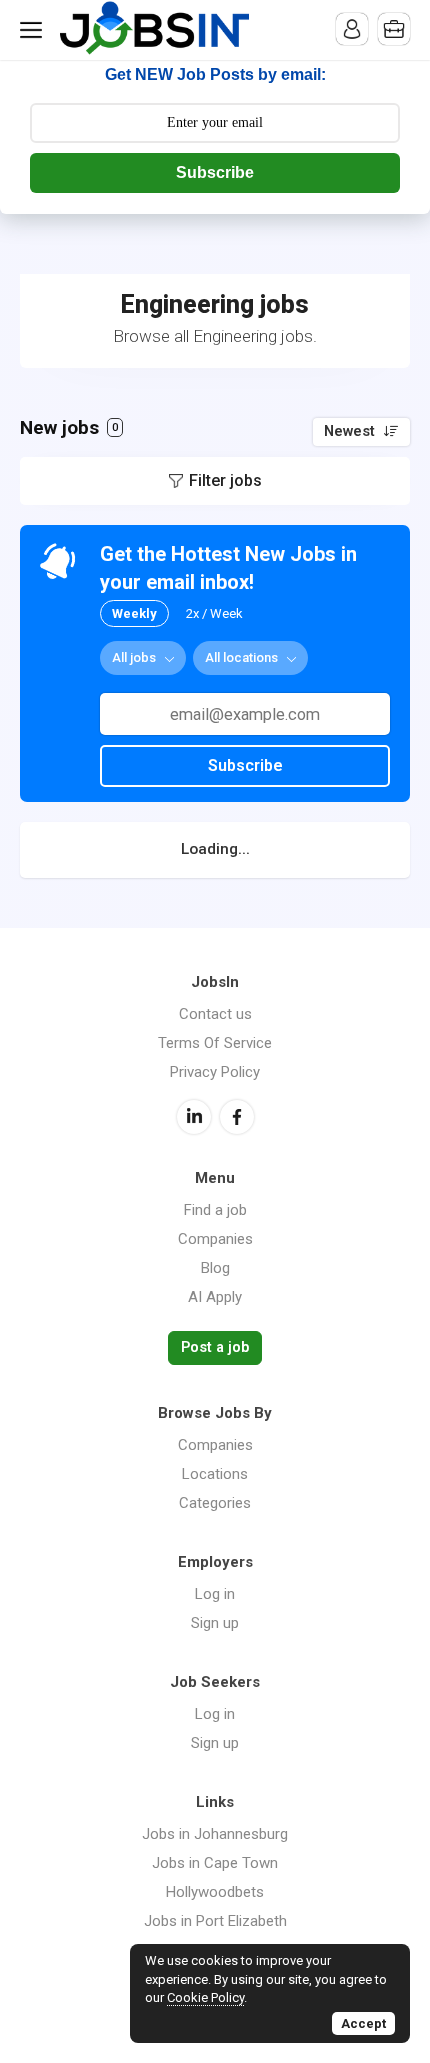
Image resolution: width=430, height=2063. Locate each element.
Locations (215, 1474)
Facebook (237, 1117)
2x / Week (214, 613)
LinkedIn (194, 1117)
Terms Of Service (215, 1043)
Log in (215, 1594)
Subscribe (215, 172)
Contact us (215, 1014)
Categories (215, 1503)
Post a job (215, 1347)
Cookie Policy (205, 1997)
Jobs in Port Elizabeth (215, 1921)
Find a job (215, 1210)
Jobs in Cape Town (215, 1863)
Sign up (215, 1623)
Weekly (134, 613)
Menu (35, 30)
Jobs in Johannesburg (215, 1834)
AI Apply (215, 1297)
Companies (215, 1239)
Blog (215, 1268)
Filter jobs (225, 480)
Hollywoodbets (215, 1892)
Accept (363, 2023)
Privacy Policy (215, 1072)
